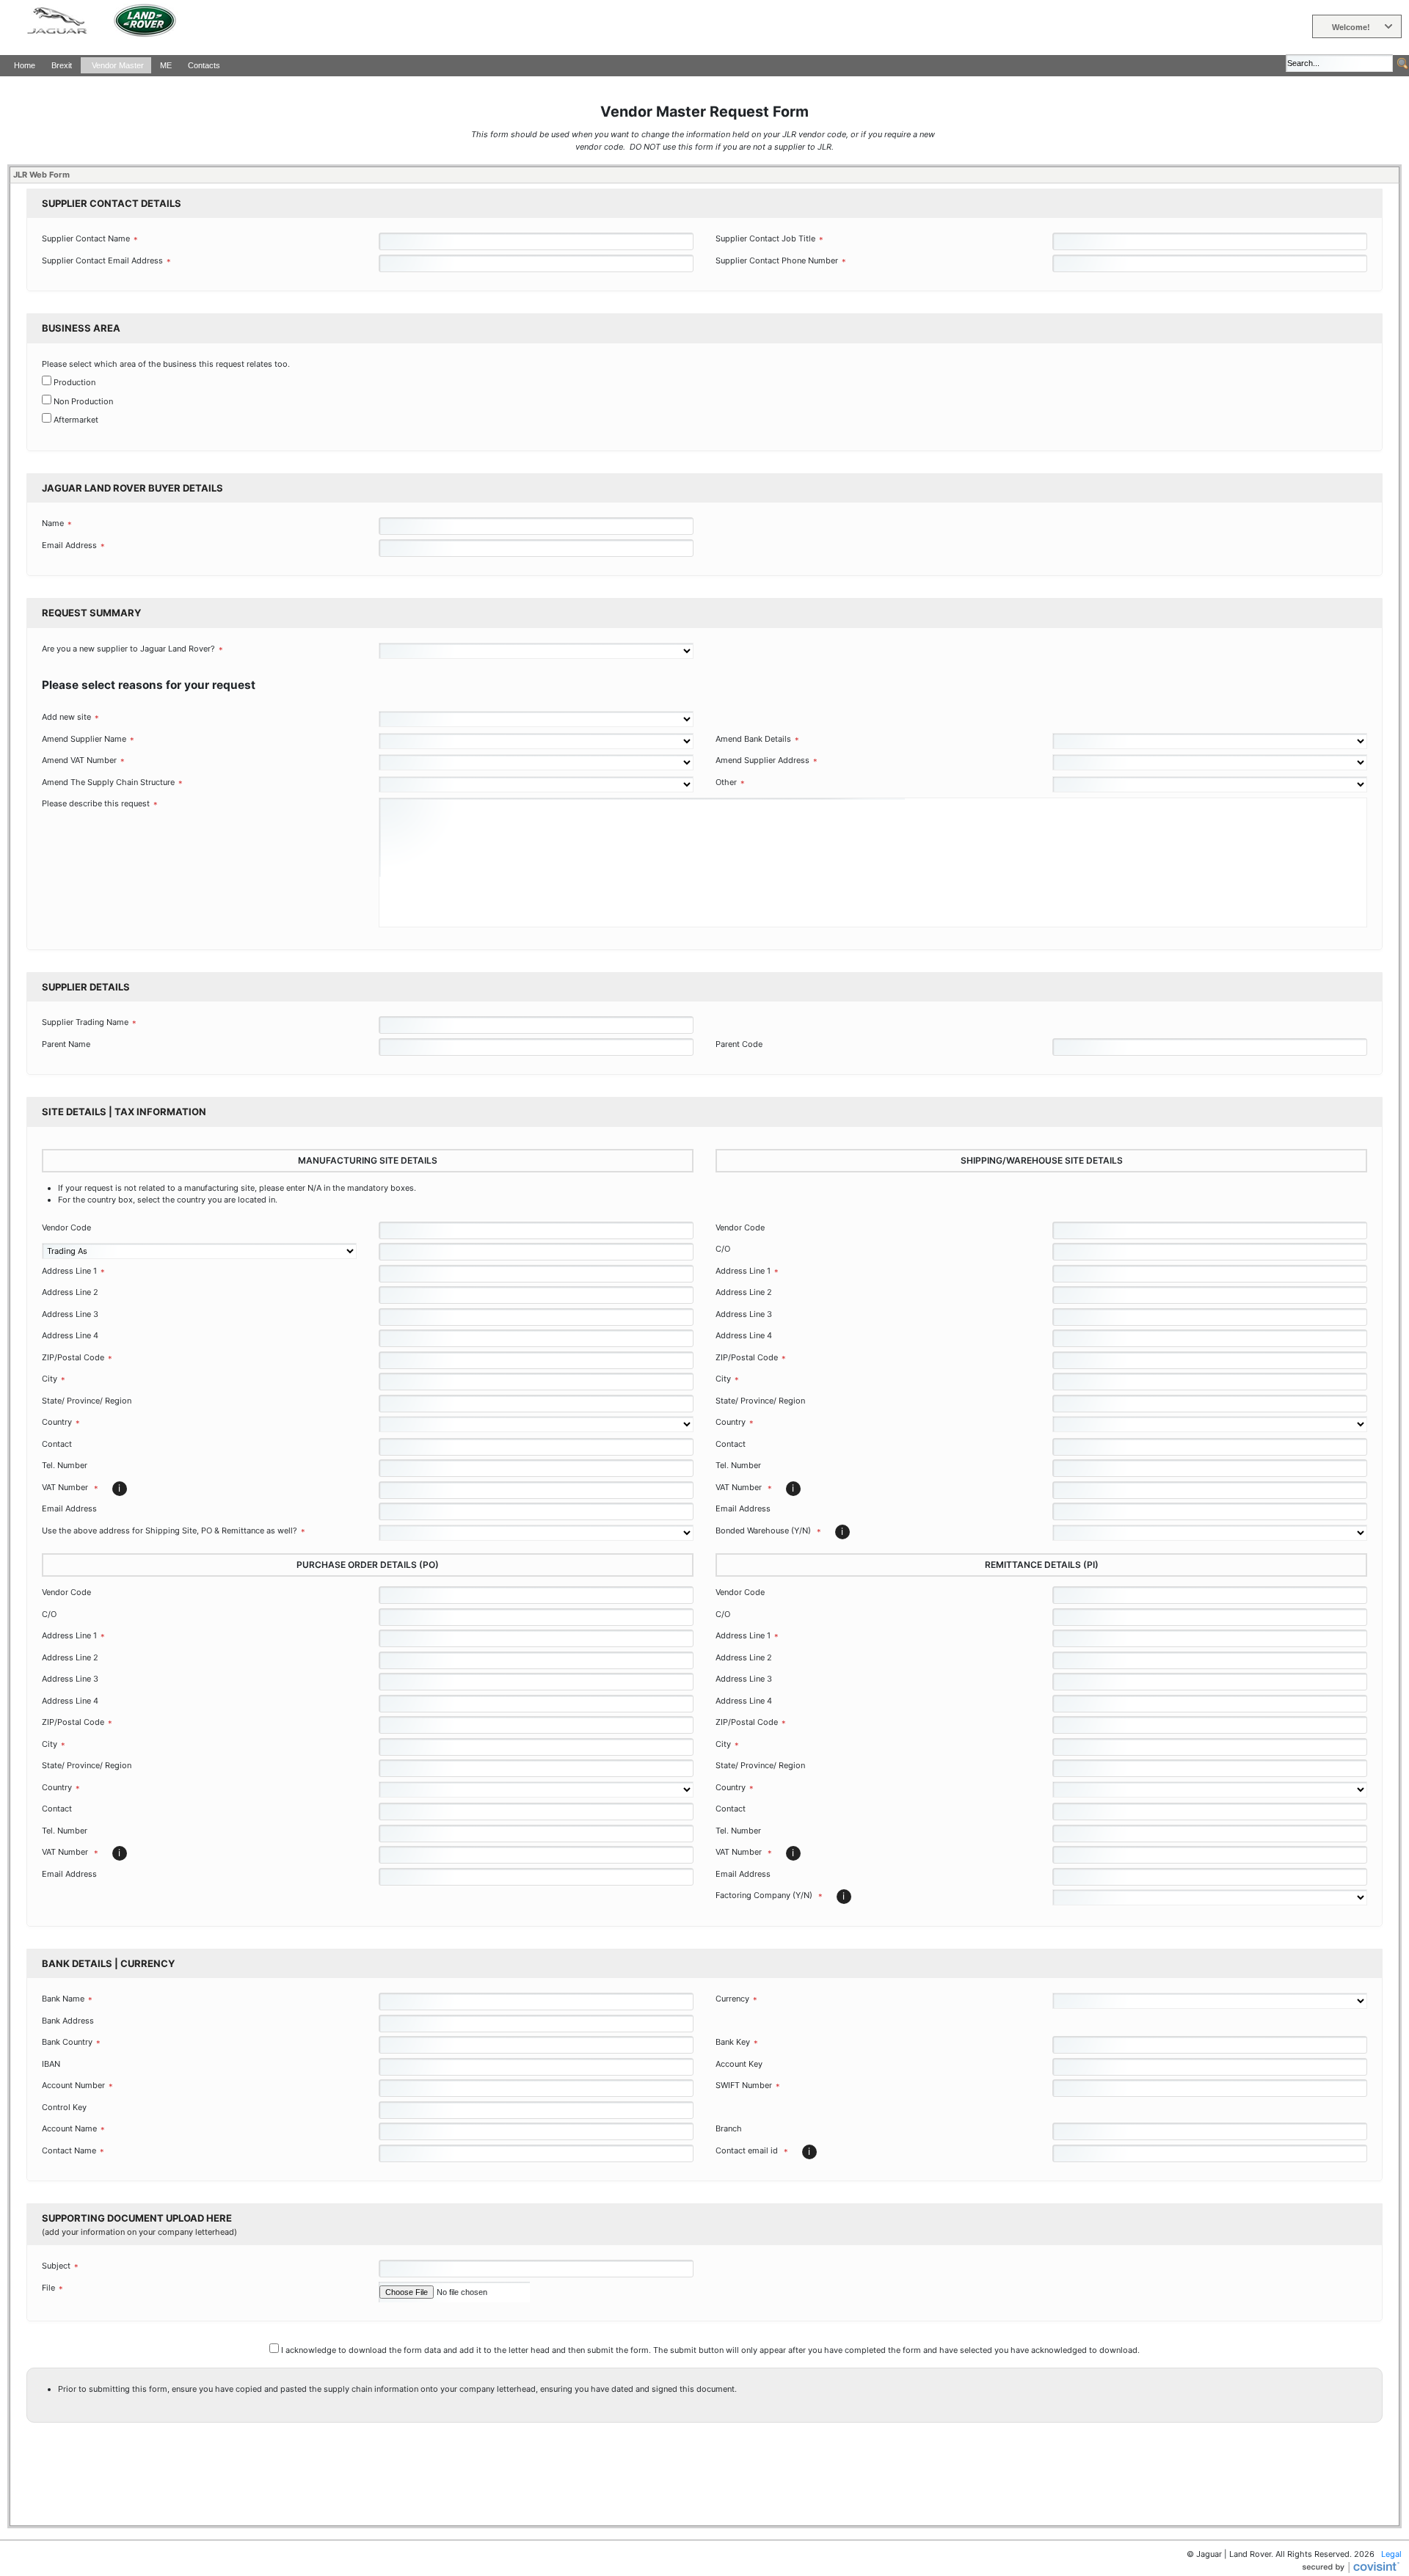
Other (726, 782)
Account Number (73, 2085)
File (48, 2288)
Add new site (66, 717)
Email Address (69, 545)
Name (53, 523)
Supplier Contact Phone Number (777, 260)
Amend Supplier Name (84, 739)
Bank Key (733, 2042)
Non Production (83, 401)
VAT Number (70, 1488)
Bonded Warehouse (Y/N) (768, 1531)
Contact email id (752, 2151)
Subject (56, 2266)
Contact (57, 1444)
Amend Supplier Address (762, 760)
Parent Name (66, 1044)
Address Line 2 (70, 1292)
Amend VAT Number (79, 760)
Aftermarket (76, 420)
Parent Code (739, 1044)
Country (57, 1422)
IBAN (51, 2064)
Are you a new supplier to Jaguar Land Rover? (128, 649)
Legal (1391, 2554)
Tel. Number (65, 1465)
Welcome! (1351, 27)
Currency (732, 1999)
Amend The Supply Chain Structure (108, 782)
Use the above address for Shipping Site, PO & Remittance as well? (170, 1530)
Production (74, 382)
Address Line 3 (70, 1314)
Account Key (739, 2064)
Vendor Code (66, 1227)
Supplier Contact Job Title (765, 238)
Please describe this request (96, 803)
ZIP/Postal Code (73, 1357)
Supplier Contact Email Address (102, 260)
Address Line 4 (70, 1335)
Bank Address (68, 2021)
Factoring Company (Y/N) (769, 1896)
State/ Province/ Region (87, 1401)
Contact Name (69, 2150)
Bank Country (67, 2042)
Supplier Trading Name (85, 1022)
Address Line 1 (69, 1271)
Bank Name (63, 1999)
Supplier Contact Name (86, 238)
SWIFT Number (744, 2085)
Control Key (64, 2107)
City (50, 1379)
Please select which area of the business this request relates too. (166, 364)
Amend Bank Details (753, 739)
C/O (723, 1249)
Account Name (69, 2128)
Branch (729, 2128)
